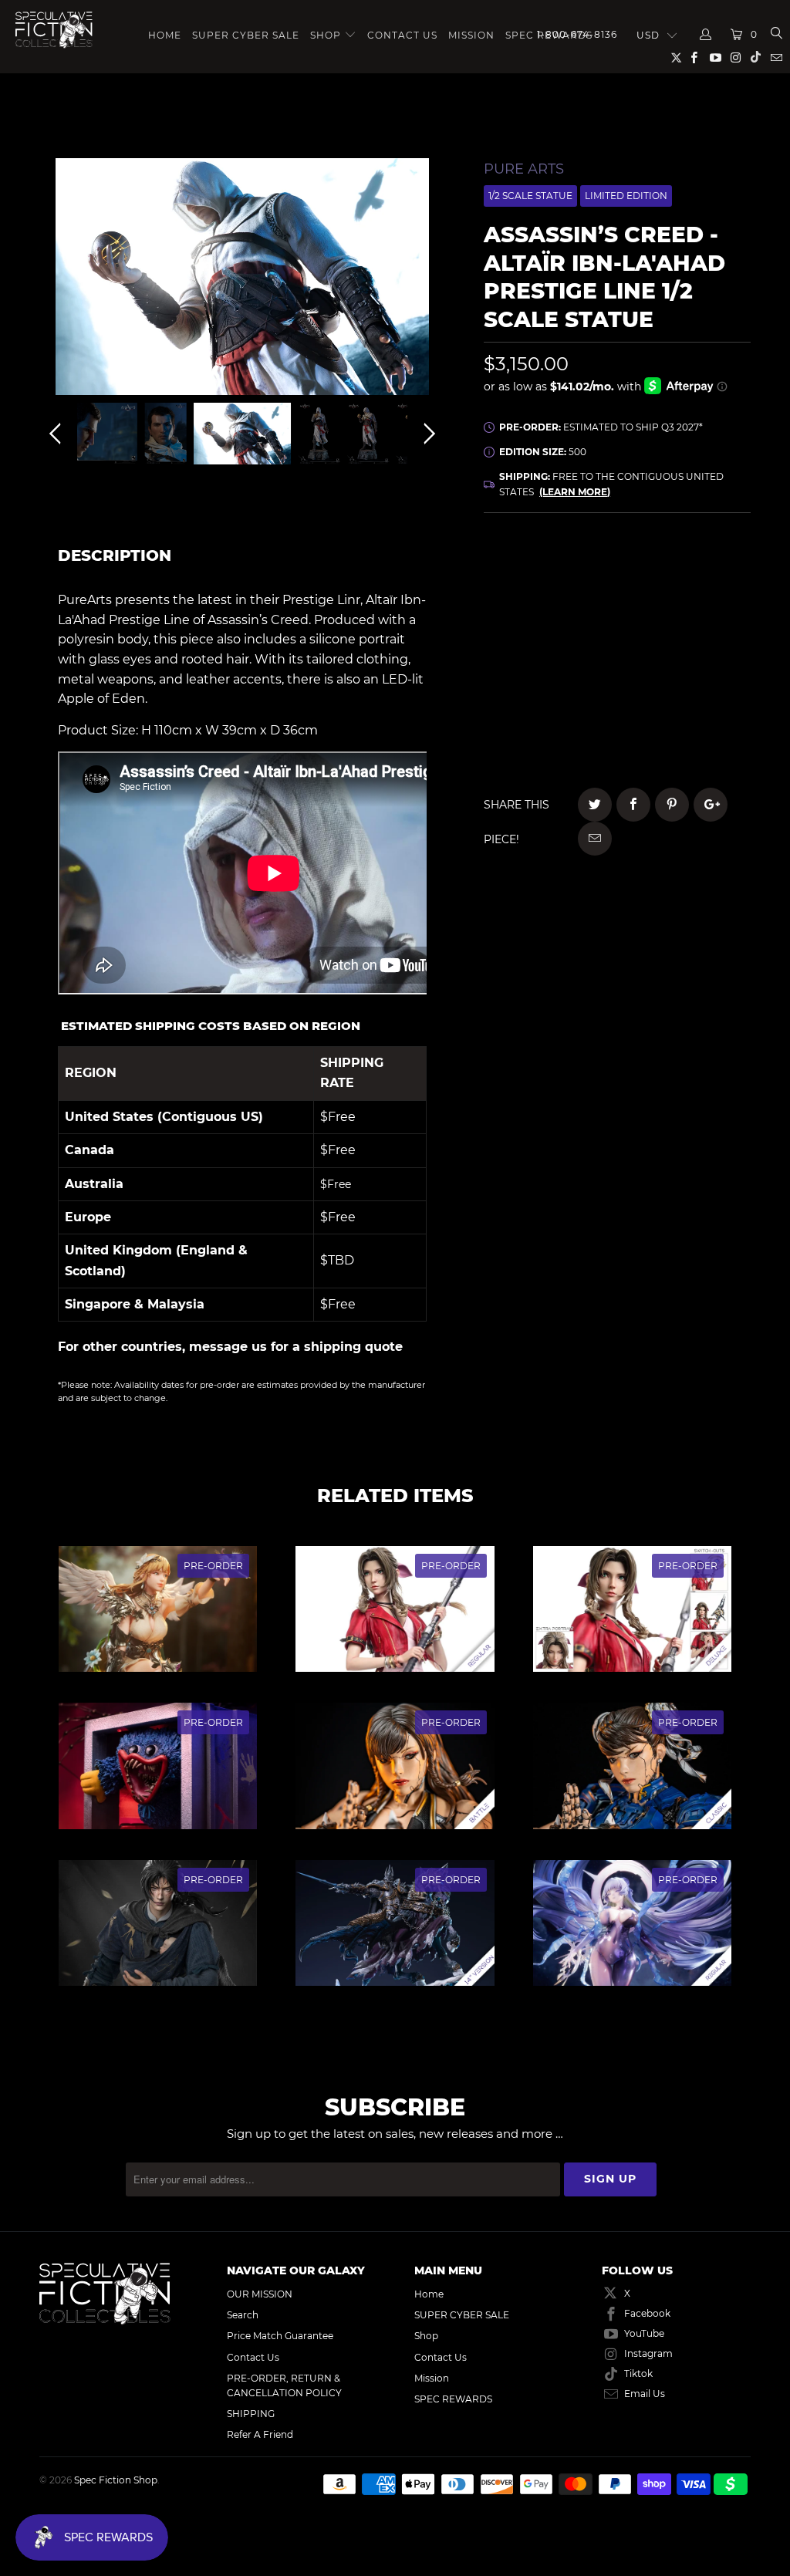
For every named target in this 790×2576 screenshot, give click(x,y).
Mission (471, 35)
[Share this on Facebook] (633, 805)
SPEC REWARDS (453, 2399)
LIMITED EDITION (626, 196)
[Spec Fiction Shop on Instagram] (736, 59)
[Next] (427, 280)
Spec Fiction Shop (116, 2480)
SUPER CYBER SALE (246, 35)
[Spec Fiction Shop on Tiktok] (756, 59)
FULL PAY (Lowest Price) (617, 571)
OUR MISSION (260, 2294)
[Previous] (58, 280)
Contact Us (402, 35)
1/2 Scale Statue (530, 196)
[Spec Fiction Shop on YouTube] (714, 59)
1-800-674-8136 (577, 34)
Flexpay (695, 614)
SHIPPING (251, 2414)
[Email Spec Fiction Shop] (776, 59)
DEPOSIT (550, 614)
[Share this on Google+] (711, 805)
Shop (326, 35)
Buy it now (694, 693)
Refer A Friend (260, 2434)
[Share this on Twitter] (595, 805)
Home (165, 35)
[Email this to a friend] (595, 839)
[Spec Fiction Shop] (54, 30)
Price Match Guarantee (280, 2336)
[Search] (776, 35)
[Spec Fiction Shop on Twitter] (677, 61)
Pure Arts (524, 169)
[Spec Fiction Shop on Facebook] (693, 59)
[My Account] (706, 35)
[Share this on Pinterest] (672, 805)
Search (243, 2315)
